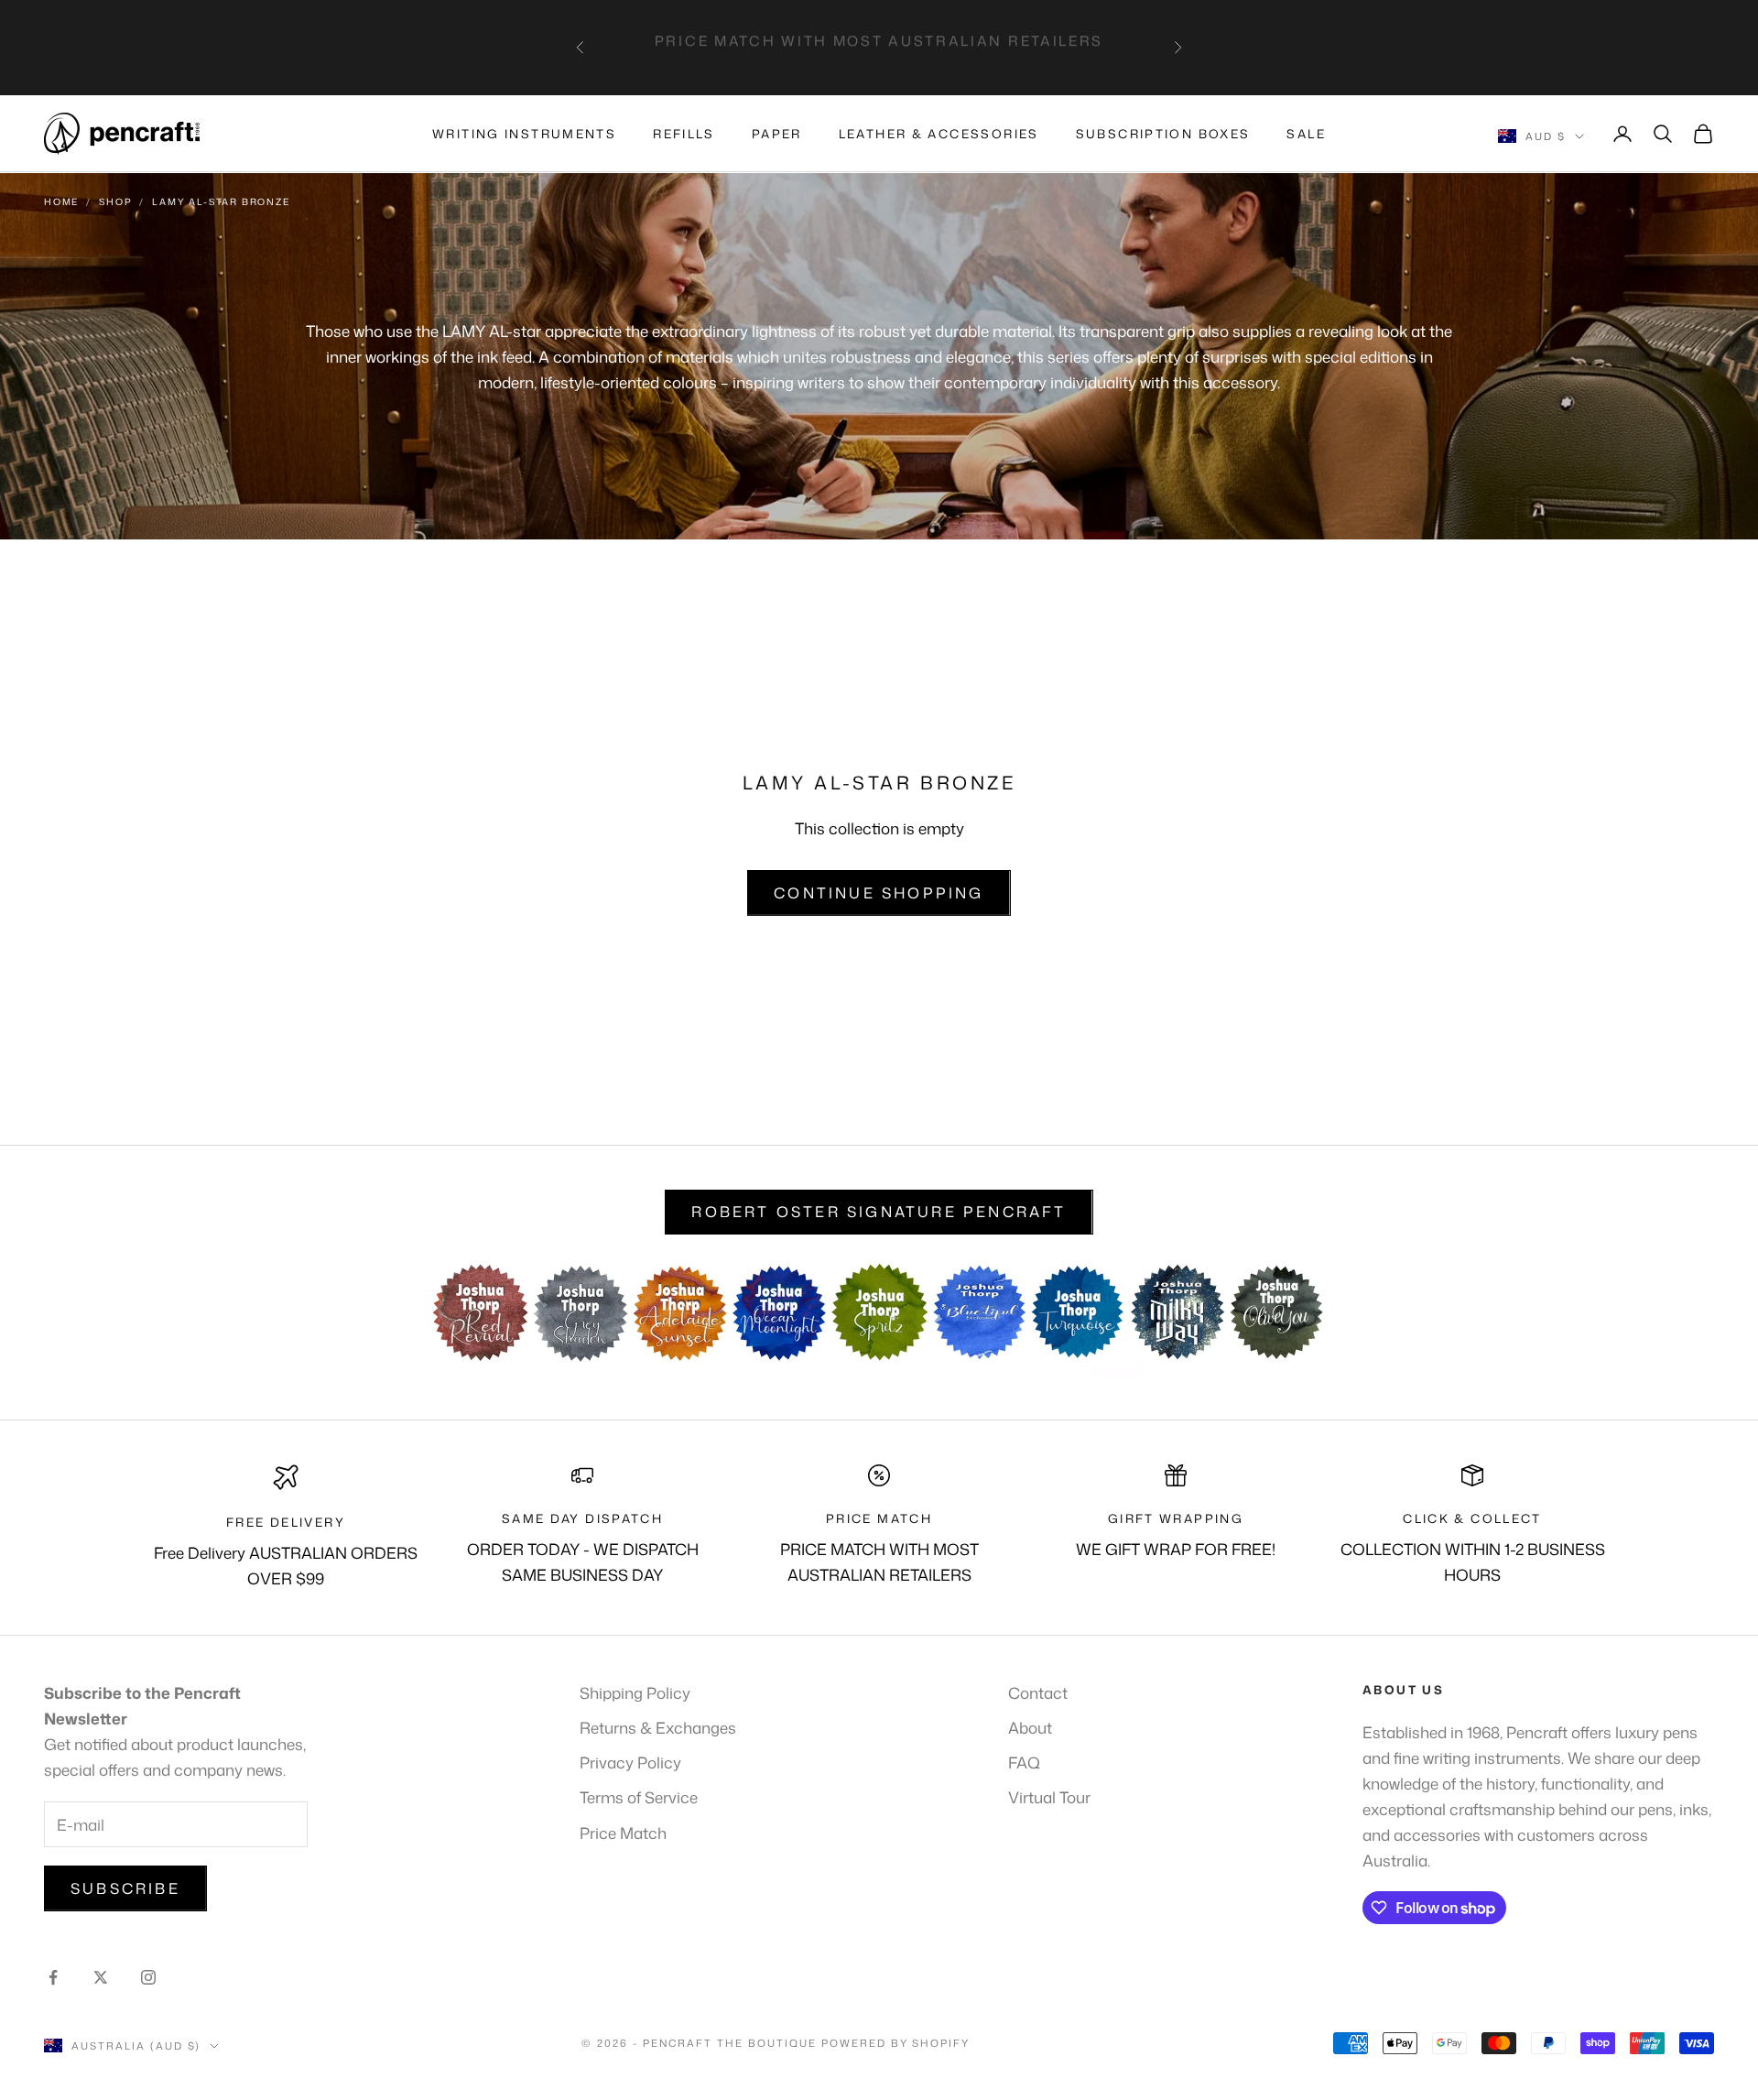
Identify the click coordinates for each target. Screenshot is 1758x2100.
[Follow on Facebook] (53, 1977)
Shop (115, 201)
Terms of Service (639, 1797)
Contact (1038, 1692)
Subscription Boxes (1163, 134)
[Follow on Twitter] (101, 1977)
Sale (1306, 134)
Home (61, 201)
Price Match (623, 1833)
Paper (777, 134)
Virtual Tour (1049, 1797)
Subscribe (125, 1888)
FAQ (1024, 1762)
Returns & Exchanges (658, 1727)
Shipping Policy (635, 1692)
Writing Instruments (524, 134)
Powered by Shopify (896, 2043)
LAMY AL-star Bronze (221, 201)
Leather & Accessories (939, 134)
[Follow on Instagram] (148, 1977)
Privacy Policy (630, 1762)
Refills (684, 134)
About (1030, 1727)
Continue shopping (879, 893)
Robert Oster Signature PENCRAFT (879, 1212)
